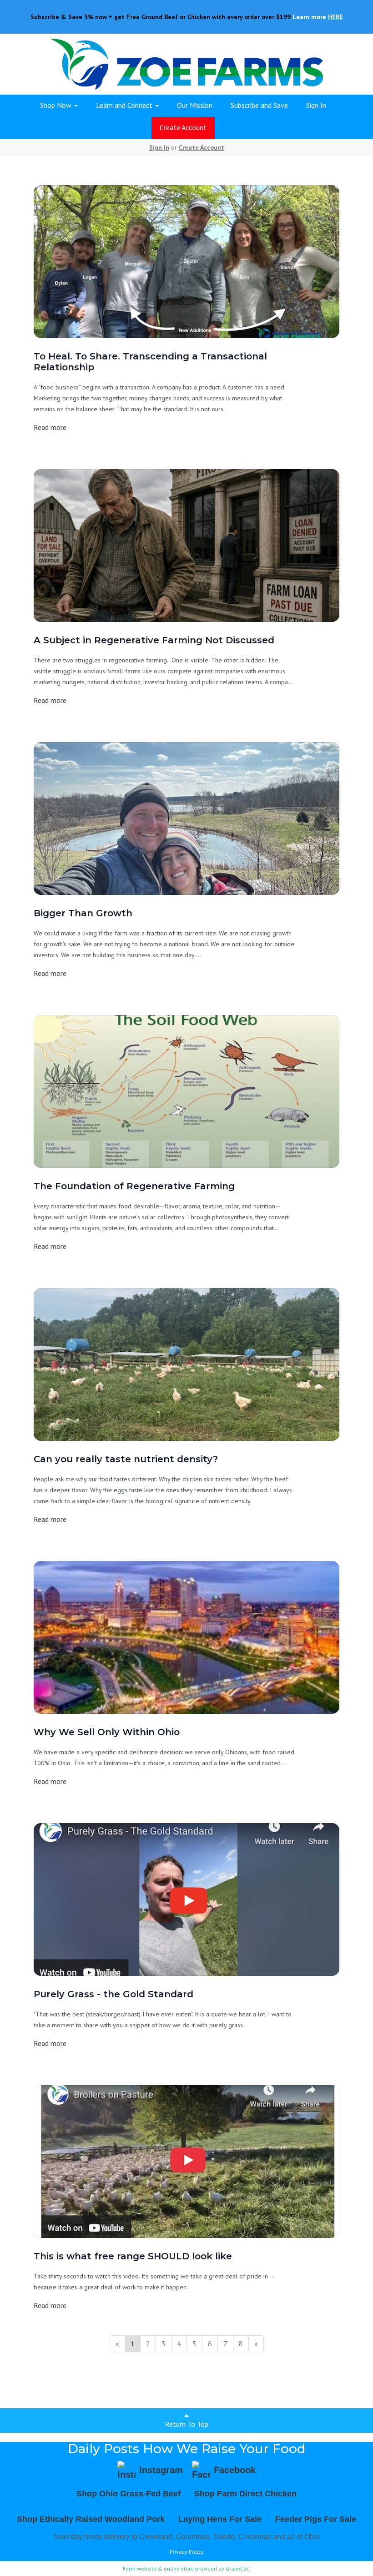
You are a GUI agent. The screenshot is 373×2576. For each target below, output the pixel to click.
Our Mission (195, 105)
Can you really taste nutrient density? (126, 1459)
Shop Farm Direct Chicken (245, 2494)
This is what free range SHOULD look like (133, 2256)
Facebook (235, 2470)
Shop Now (57, 105)
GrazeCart (238, 2568)
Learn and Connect (125, 105)
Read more (50, 427)
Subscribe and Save (259, 105)
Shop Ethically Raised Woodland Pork (91, 2519)
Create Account (183, 127)
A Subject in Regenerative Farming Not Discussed (154, 640)
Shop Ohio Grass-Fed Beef (129, 2494)
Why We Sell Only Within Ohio (107, 1732)
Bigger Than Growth (83, 913)
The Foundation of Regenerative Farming (134, 1186)
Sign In (316, 105)
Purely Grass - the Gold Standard (113, 1994)
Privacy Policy (187, 2552)
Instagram (161, 2470)
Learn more (318, 17)
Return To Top (187, 2424)
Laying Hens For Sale (220, 2519)
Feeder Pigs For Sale (316, 2519)
